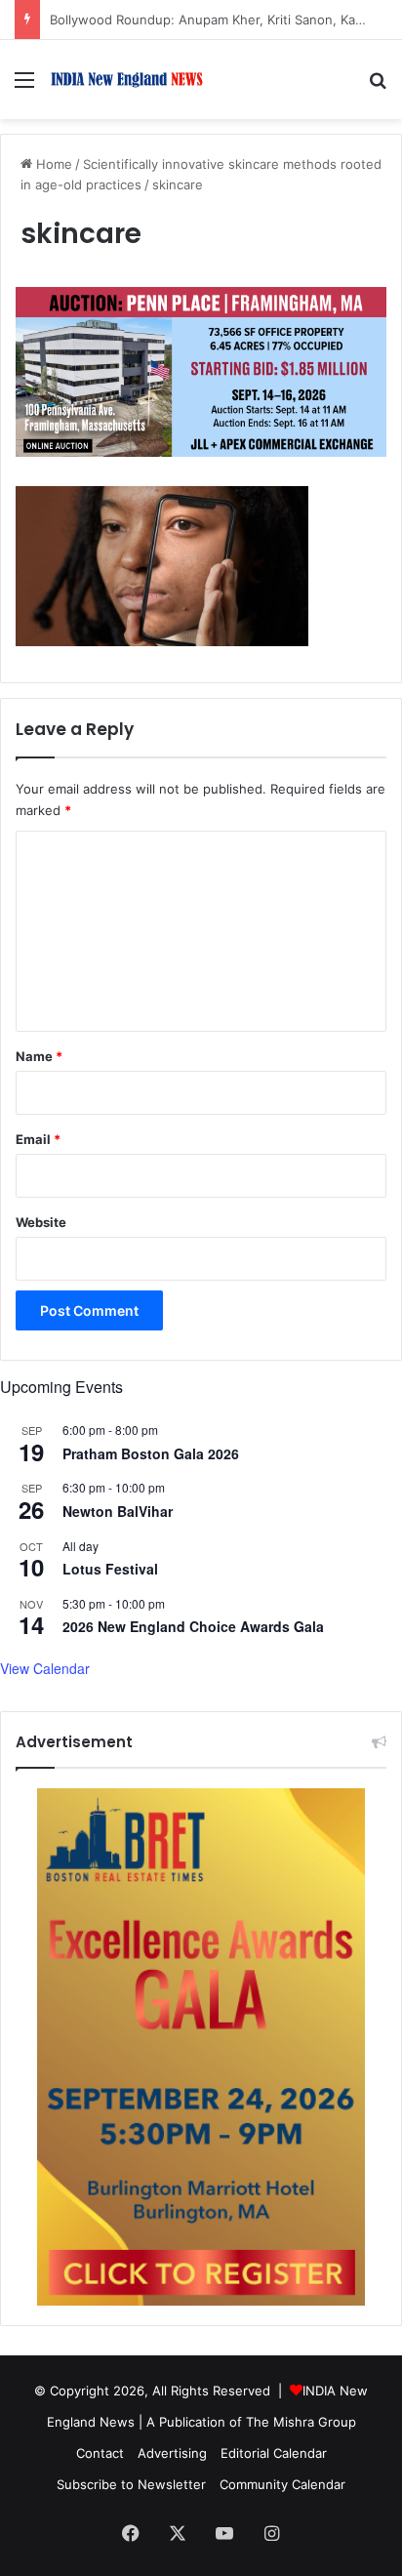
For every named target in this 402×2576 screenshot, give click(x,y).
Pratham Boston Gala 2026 (151, 1453)
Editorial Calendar (274, 2453)
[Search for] (378, 86)
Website (41, 1222)
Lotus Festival (110, 1569)
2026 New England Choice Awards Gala (193, 1626)
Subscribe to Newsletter (131, 2484)
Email (38, 1139)
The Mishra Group (301, 2422)
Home (52, 164)
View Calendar (45, 1668)
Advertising (172, 2453)
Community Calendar (282, 2484)
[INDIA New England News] (127, 80)
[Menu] (24, 86)
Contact (100, 2453)
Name (39, 1056)
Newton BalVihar (118, 1511)
